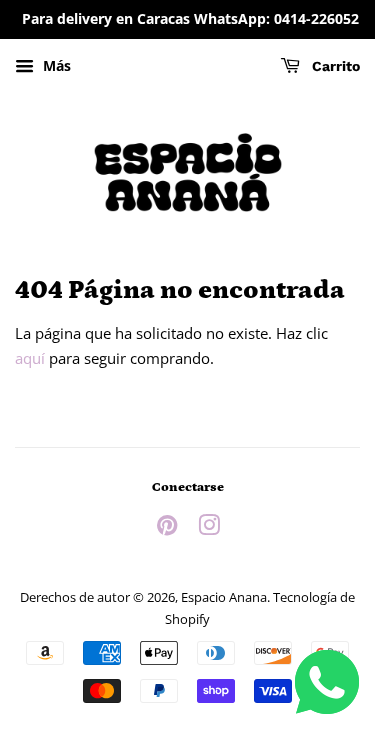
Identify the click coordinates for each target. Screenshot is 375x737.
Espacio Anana (224, 597)
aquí (30, 358)
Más (55, 65)
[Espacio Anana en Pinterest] (167, 529)
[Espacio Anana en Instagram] (209, 529)
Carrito (334, 66)
